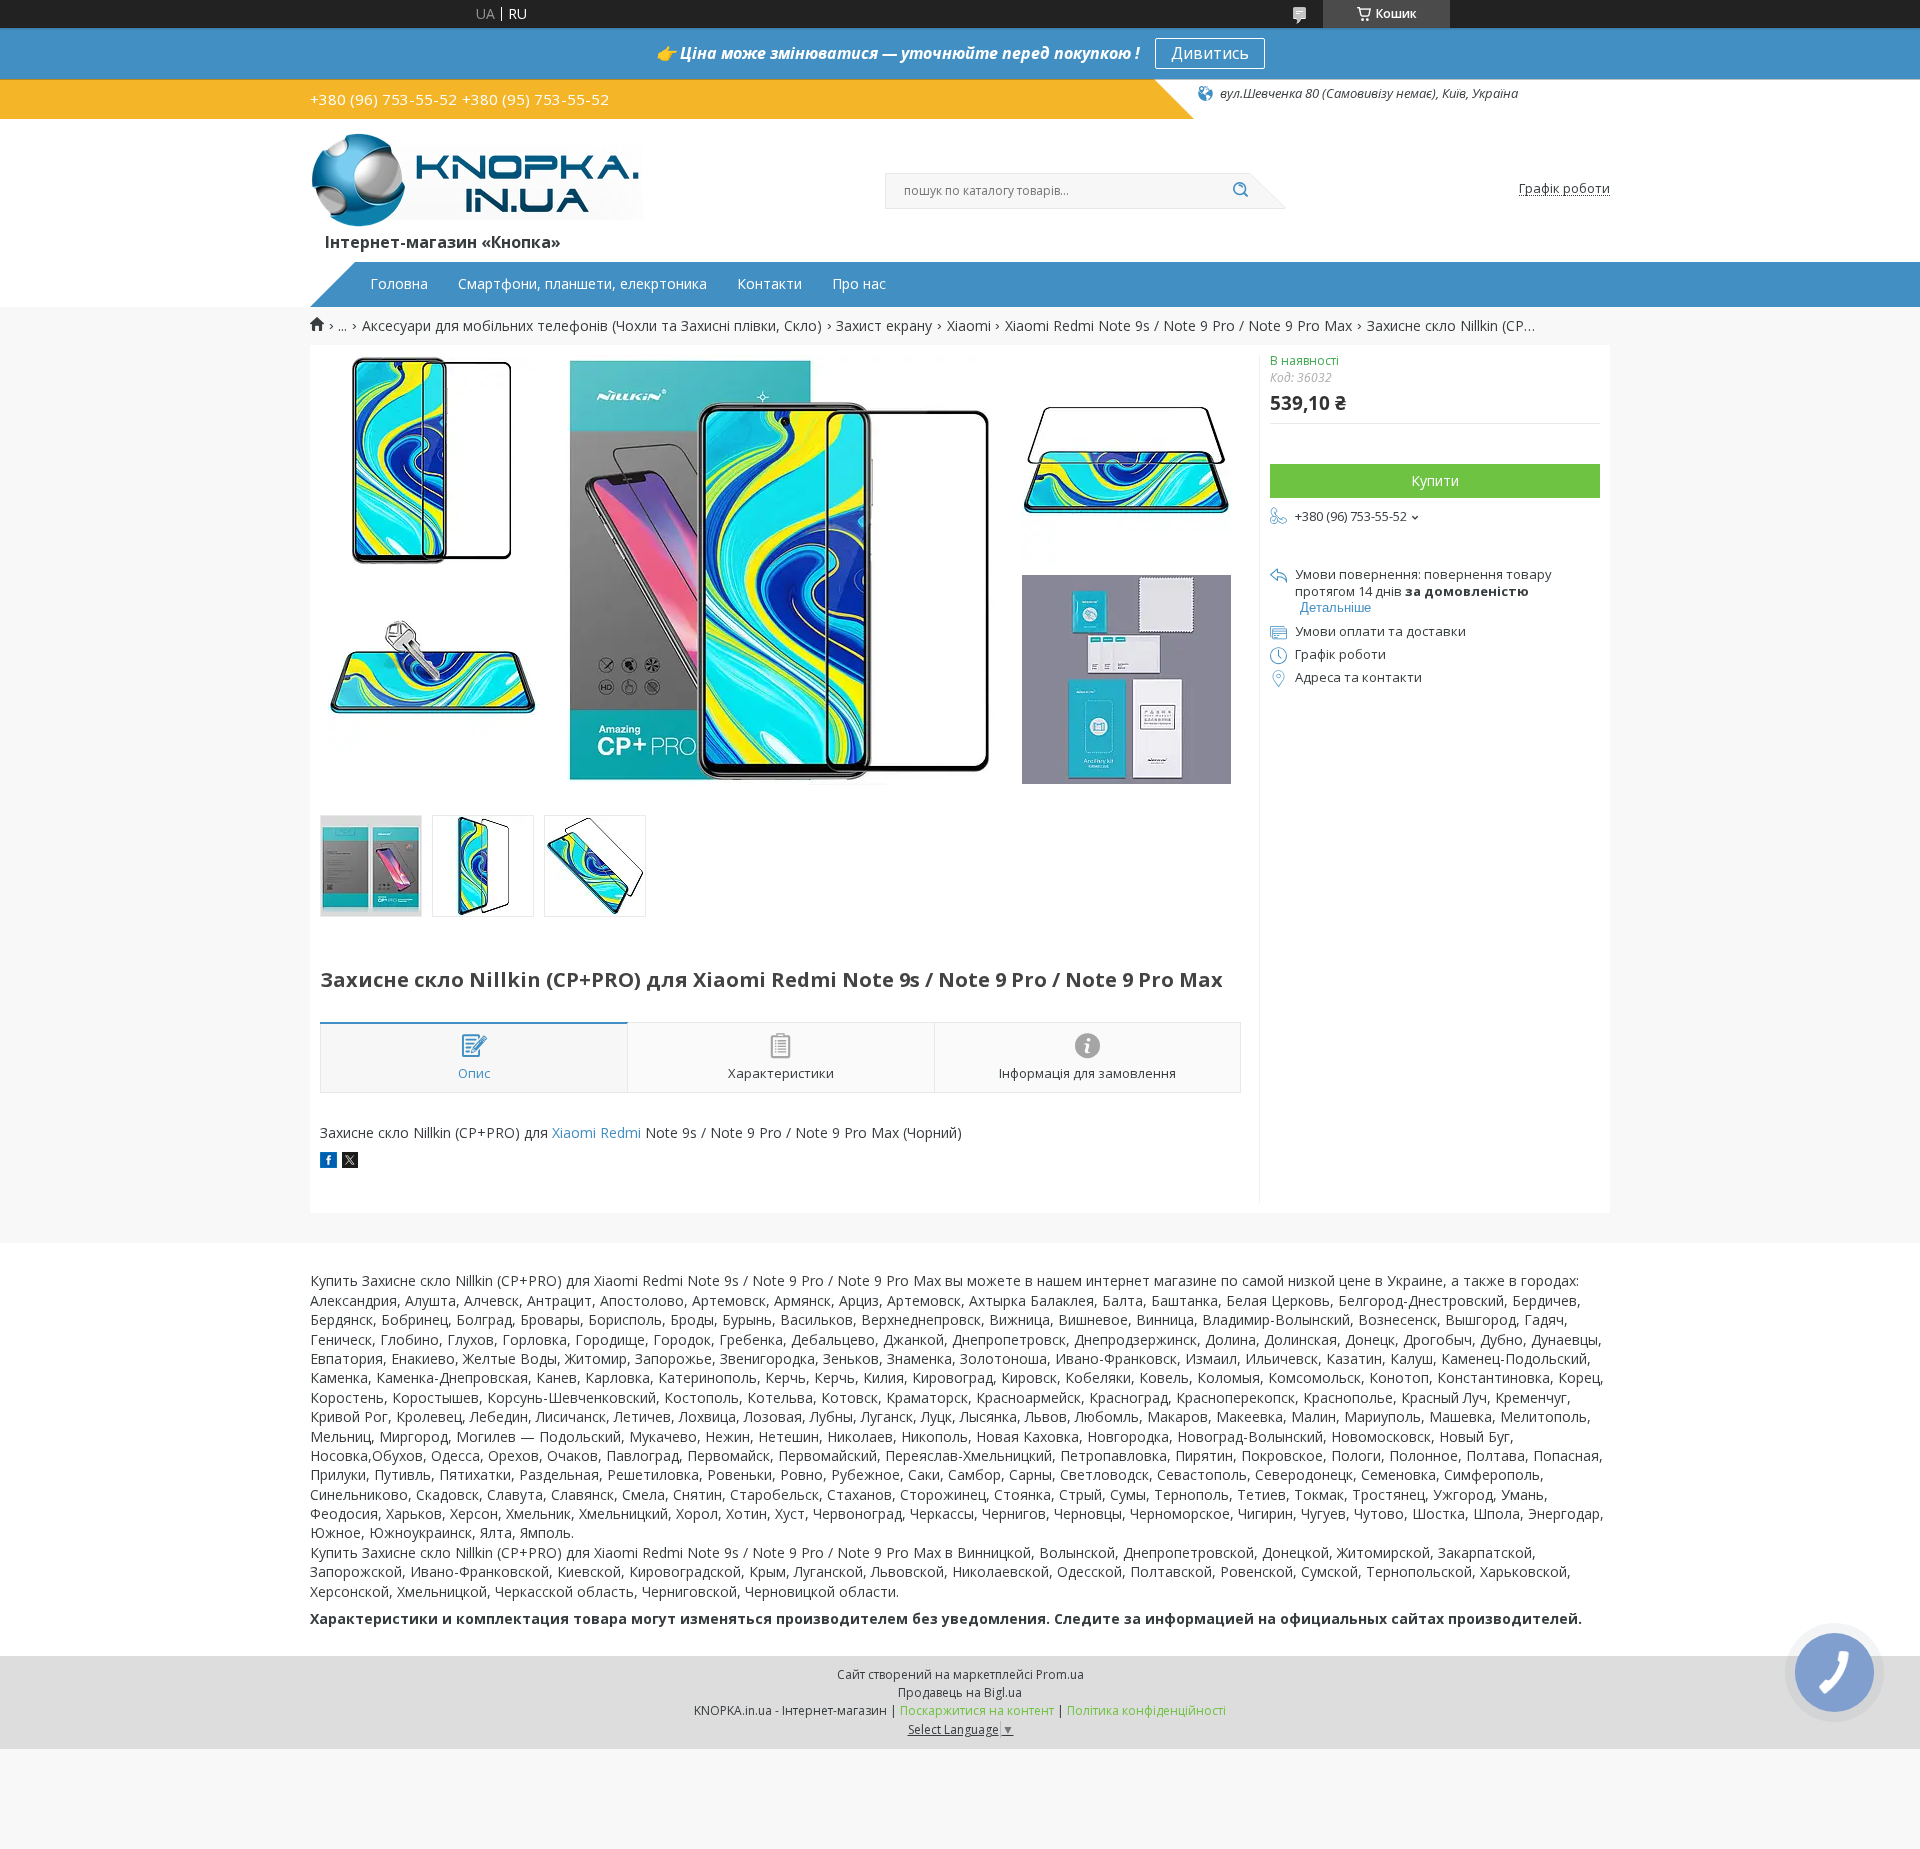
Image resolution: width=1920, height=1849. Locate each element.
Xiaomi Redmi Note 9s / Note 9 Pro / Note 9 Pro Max (1178, 326)
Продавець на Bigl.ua (960, 1692)
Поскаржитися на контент (977, 1710)
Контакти (769, 284)
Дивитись (1210, 53)
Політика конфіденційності (1146, 1710)
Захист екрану (884, 326)
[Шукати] (1240, 191)
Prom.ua (1060, 1674)
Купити (1435, 480)
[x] (350, 1162)
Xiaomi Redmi (596, 1132)
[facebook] (328, 1162)
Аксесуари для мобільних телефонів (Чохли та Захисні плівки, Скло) (592, 326)
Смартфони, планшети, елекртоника (582, 284)
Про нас (859, 284)
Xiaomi (969, 326)
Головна (399, 284)
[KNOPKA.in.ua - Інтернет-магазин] (476, 179)
